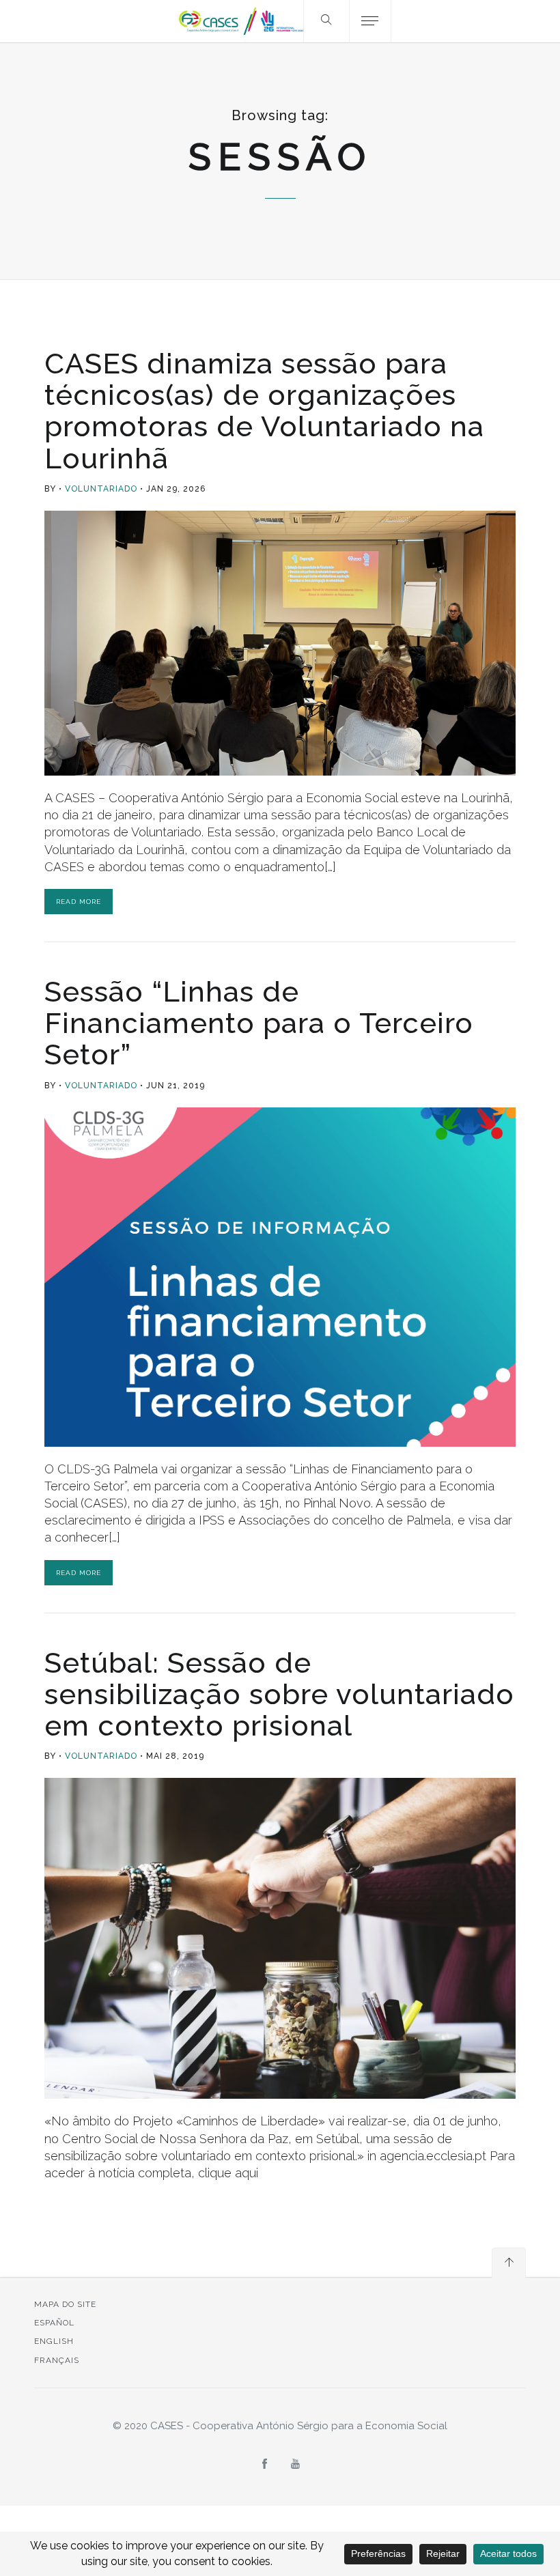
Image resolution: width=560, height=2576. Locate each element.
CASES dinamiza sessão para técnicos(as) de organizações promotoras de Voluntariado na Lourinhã (264, 411)
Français (57, 2360)
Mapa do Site (65, 2304)
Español (54, 2323)
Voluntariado (101, 489)
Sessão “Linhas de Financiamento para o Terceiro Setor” (259, 1023)
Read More (79, 902)
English (54, 2341)
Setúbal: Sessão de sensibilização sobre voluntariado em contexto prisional (279, 1694)
